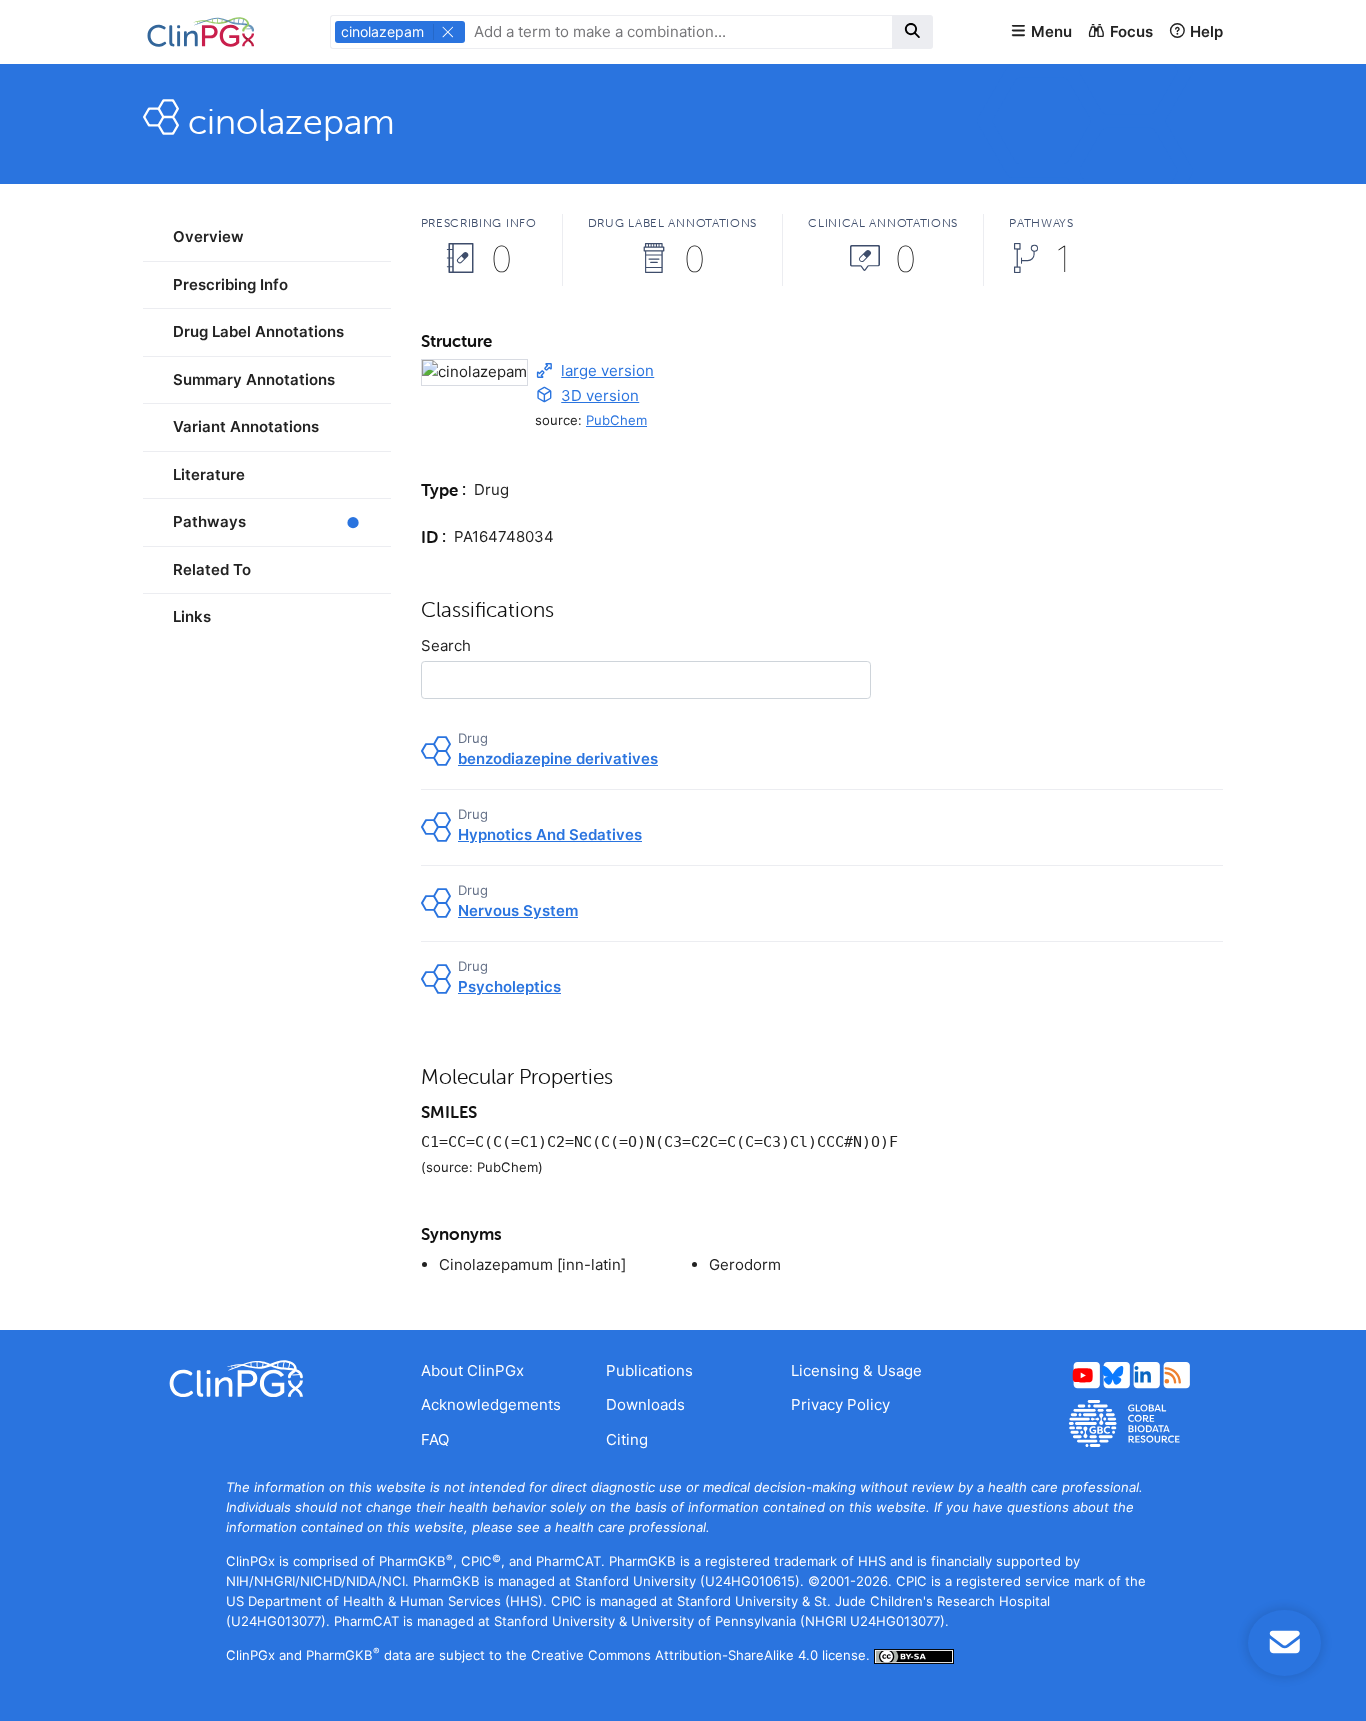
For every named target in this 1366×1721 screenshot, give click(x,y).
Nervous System (518, 910)
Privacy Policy (840, 1404)
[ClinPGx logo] (267, 1379)
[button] (1041, 32)
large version (607, 370)
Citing (627, 1439)
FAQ (435, 1439)
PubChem (616, 420)
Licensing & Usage (856, 1370)
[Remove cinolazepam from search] (448, 32)
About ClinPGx (472, 1370)
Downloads (645, 1404)
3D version (600, 395)
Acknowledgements (491, 1404)
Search (446, 645)
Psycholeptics (509, 986)
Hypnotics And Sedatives (550, 834)
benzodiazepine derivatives (558, 758)
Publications (649, 1370)
